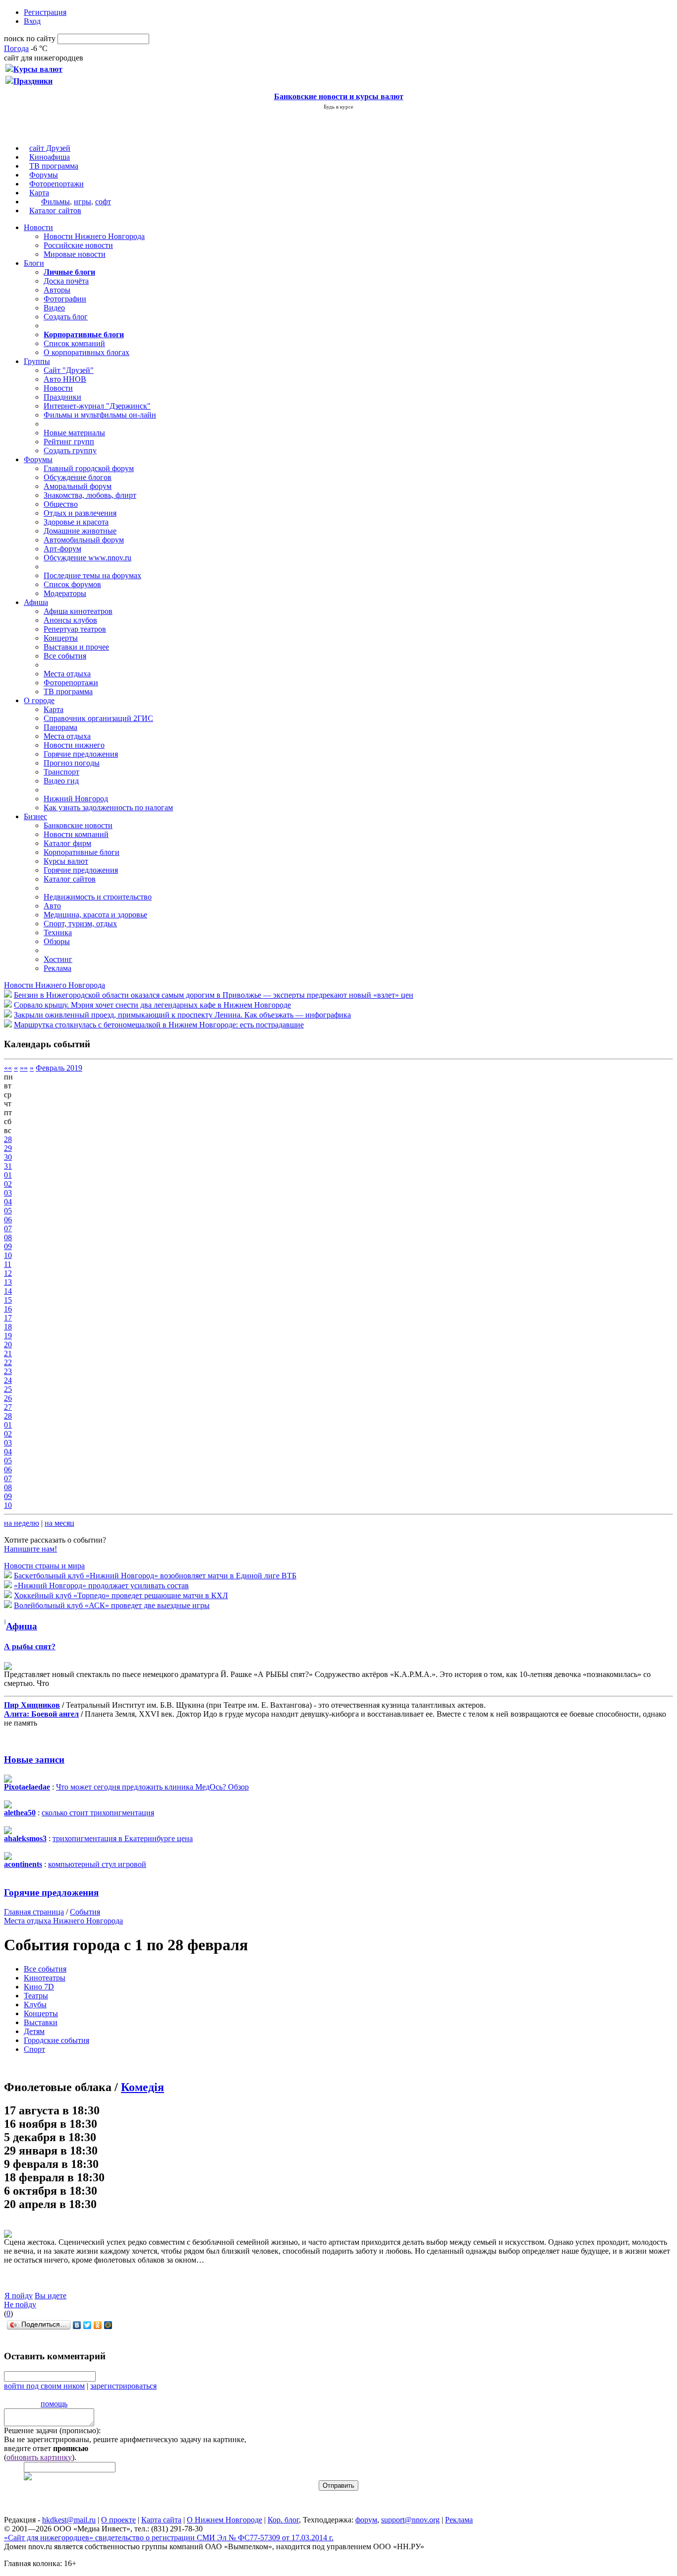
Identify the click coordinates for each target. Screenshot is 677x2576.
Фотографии (65, 299)
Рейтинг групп (69, 442)
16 (8, 1309)
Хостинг (58, 959)
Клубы (35, 2005)
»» (24, 1068)
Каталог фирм (67, 843)
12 (8, 1273)
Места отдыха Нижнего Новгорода (63, 1921)
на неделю (22, 1523)
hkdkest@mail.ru (69, 2520)
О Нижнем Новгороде (225, 2520)
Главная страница (34, 1912)
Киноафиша (50, 157)
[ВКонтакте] (77, 2325)
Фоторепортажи (56, 184)
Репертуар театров (75, 629)
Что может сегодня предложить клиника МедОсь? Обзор (152, 1787)
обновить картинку (39, 2457)
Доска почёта (66, 281)
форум (366, 2520)
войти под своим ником (44, 2386)
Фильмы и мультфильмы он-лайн (100, 415)
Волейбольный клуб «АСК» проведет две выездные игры (112, 1605)
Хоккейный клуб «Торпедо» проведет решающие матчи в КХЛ (121, 1595)
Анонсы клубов (70, 620)
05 (8, 1211)
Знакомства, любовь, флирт (90, 495)
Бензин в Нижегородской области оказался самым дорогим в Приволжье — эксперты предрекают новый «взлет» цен (214, 995)
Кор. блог (283, 2520)
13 (8, 1282)
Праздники (62, 397)
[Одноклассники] (98, 2325)
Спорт (34, 2049)
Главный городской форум (89, 468)
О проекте (118, 2520)
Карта (39, 193)
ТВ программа (54, 166)
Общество (61, 504)
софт (103, 202)
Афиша (36, 602)
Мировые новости (75, 254)
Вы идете (51, 2296)
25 (8, 1389)
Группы (37, 361)
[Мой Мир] (108, 2325)
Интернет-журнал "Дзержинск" (97, 406)
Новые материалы (74, 433)
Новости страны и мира (44, 1566)
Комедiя (142, 2087)
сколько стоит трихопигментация (98, 1813)
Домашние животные (80, 531)
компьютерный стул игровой (97, 1864)
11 (8, 1264)
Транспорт (61, 772)
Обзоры (57, 941)
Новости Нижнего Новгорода (94, 236)
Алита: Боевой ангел (41, 1714)
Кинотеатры (45, 1978)
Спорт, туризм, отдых (80, 924)
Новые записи (34, 1760)
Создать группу (70, 450)
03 (8, 1193)
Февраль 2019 (59, 1068)
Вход (32, 21)
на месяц (59, 1523)
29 (8, 1148)
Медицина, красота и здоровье (95, 915)
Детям (34, 2031)
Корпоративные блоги (82, 852)
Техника (58, 932)
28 (8, 1139)
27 (8, 1407)
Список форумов (72, 584)
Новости (38, 227)
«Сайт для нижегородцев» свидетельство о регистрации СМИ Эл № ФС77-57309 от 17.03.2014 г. (169, 2538)
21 (8, 1353)
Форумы (44, 175)
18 (8, 1327)
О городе (39, 700)
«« (8, 1068)
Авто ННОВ (65, 379)
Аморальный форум (78, 486)
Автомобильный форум (84, 540)
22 (8, 1362)
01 (8, 1175)
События (85, 1912)
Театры (36, 1996)
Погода (16, 48)
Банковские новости (78, 825)
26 (8, 1398)
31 (8, 1166)
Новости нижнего (74, 745)
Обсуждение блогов (78, 477)
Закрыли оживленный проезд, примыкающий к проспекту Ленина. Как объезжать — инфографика (182, 1015)
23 (8, 1371)
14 (8, 1291)
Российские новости (78, 245)
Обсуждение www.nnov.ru (87, 558)
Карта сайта (161, 2520)
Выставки (41, 2022)
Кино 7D (39, 1987)
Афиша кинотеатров (78, 611)
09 (8, 1246)
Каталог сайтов (55, 210)
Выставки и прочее (76, 647)
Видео (54, 308)
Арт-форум (62, 549)
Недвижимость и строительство (98, 897)
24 (8, 1380)
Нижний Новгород (76, 799)
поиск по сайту (30, 38)
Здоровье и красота (76, 522)
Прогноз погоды (72, 763)
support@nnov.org (410, 2520)
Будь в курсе (338, 107)
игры (83, 202)
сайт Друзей (50, 148)
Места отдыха (67, 674)
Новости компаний (76, 834)
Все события (65, 656)
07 (8, 1228)
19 (8, 1336)
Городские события (56, 2040)
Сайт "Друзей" (69, 370)
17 (8, 1318)
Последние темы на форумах (92, 575)
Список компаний (74, 343)
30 (8, 1157)
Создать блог (66, 317)
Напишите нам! (30, 1549)
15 (8, 1300)
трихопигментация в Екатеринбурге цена (123, 1838)
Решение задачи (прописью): (52, 2430)
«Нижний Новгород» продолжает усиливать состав (101, 1586)
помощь (54, 2404)
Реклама (57, 968)
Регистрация (45, 12)
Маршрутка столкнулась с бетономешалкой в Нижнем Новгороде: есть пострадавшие (159, 1025)
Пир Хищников (32, 1705)
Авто (52, 906)
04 (8, 1202)
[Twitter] (87, 2325)
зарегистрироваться (123, 2386)
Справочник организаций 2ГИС (98, 718)
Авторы (57, 290)
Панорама (60, 727)
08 (8, 1237)
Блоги (34, 263)
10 (8, 1255)
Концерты (61, 638)
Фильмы (56, 202)
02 (8, 1184)
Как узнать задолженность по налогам (108, 808)
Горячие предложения (81, 754)
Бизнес (35, 816)
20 (8, 1345)
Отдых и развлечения (80, 513)
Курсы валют (66, 861)
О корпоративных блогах (86, 352)
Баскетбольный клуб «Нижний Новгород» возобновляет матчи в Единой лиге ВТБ (155, 1576)
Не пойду (20, 2305)
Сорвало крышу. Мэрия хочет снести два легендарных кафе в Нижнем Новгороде (152, 1005)
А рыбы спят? (30, 1647)
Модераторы (65, 593)
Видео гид (61, 781)
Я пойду (19, 2296)
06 (8, 1220)
